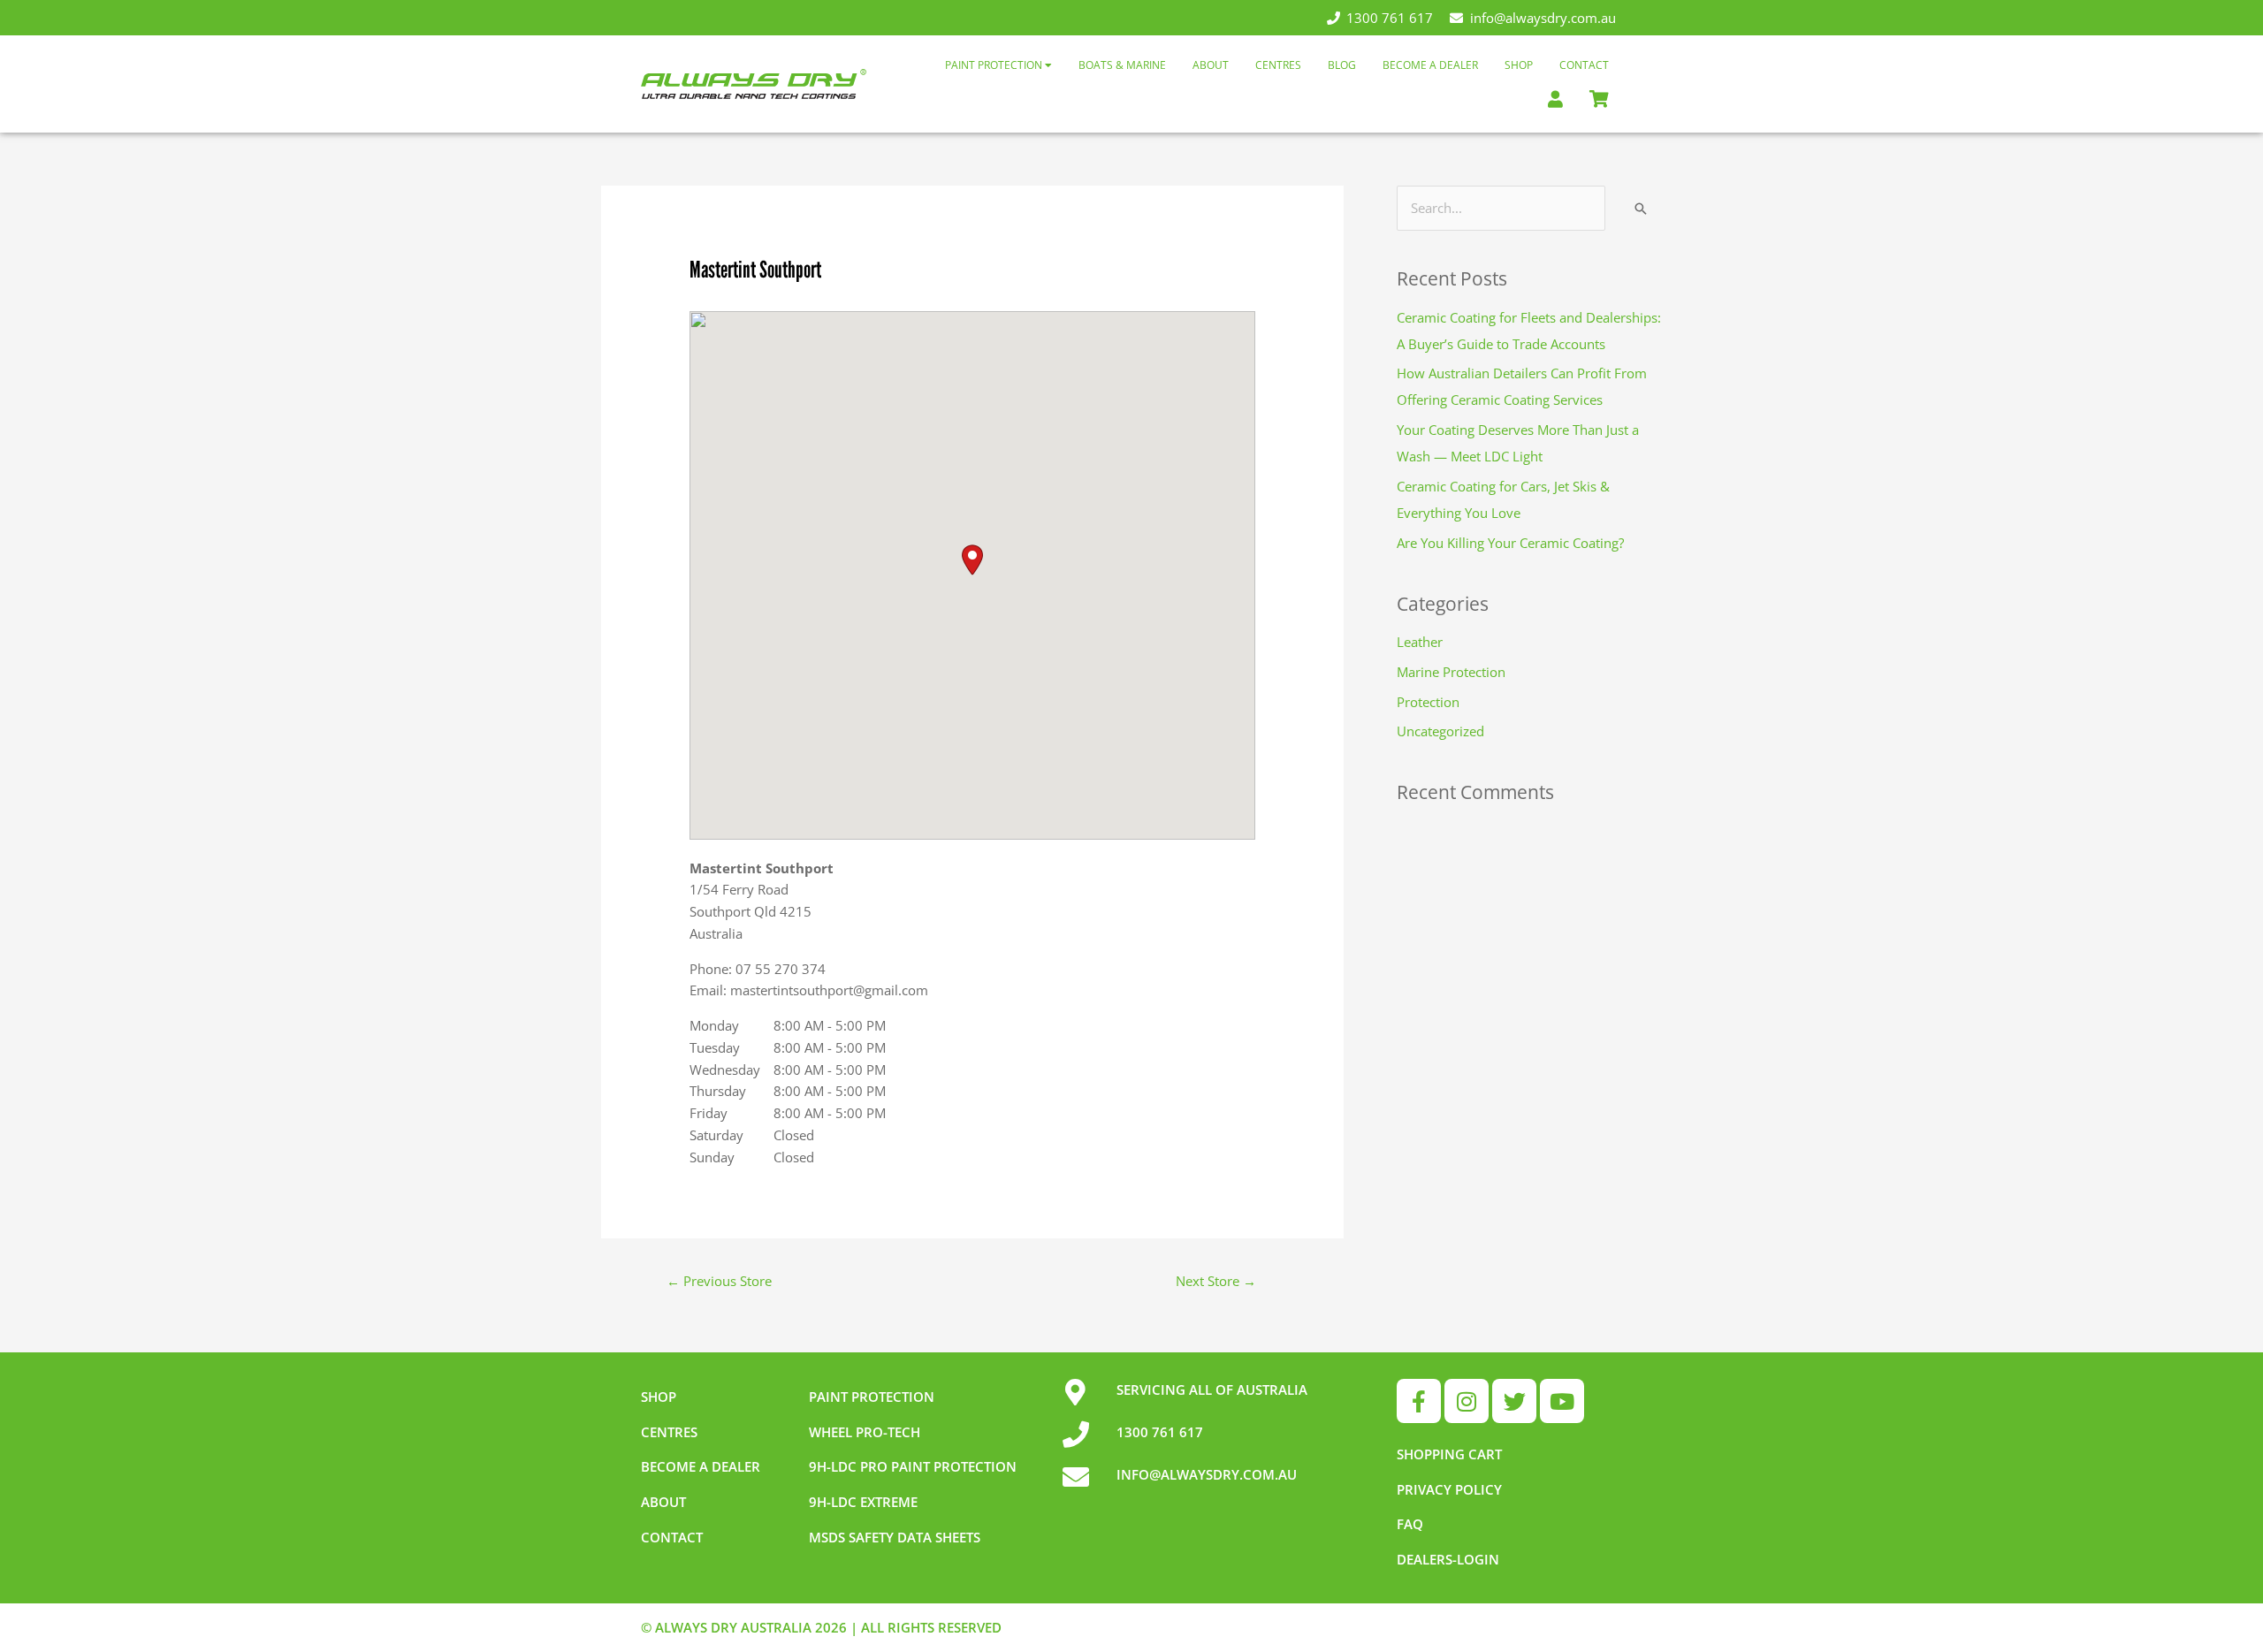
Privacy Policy (1449, 1489)
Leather (1420, 642)
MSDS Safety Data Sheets (895, 1537)
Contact (1584, 65)
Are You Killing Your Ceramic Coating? (1510, 543)
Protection (1428, 702)
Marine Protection (1451, 672)
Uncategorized (1440, 731)
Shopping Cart (1449, 1454)
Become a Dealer (1430, 65)
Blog (1342, 65)
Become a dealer (701, 1466)
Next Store (1216, 1281)
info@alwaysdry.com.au (1543, 18)
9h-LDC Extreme (863, 1502)
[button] (972, 560)
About (1211, 65)
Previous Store (719, 1281)
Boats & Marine (1122, 65)
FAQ (1410, 1524)
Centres (1278, 65)
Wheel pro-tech (865, 1432)
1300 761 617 (1390, 18)
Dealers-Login (1448, 1559)
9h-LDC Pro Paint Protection (913, 1466)
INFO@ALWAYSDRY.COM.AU (1207, 1474)
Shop (1519, 65)
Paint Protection (995, 65)
